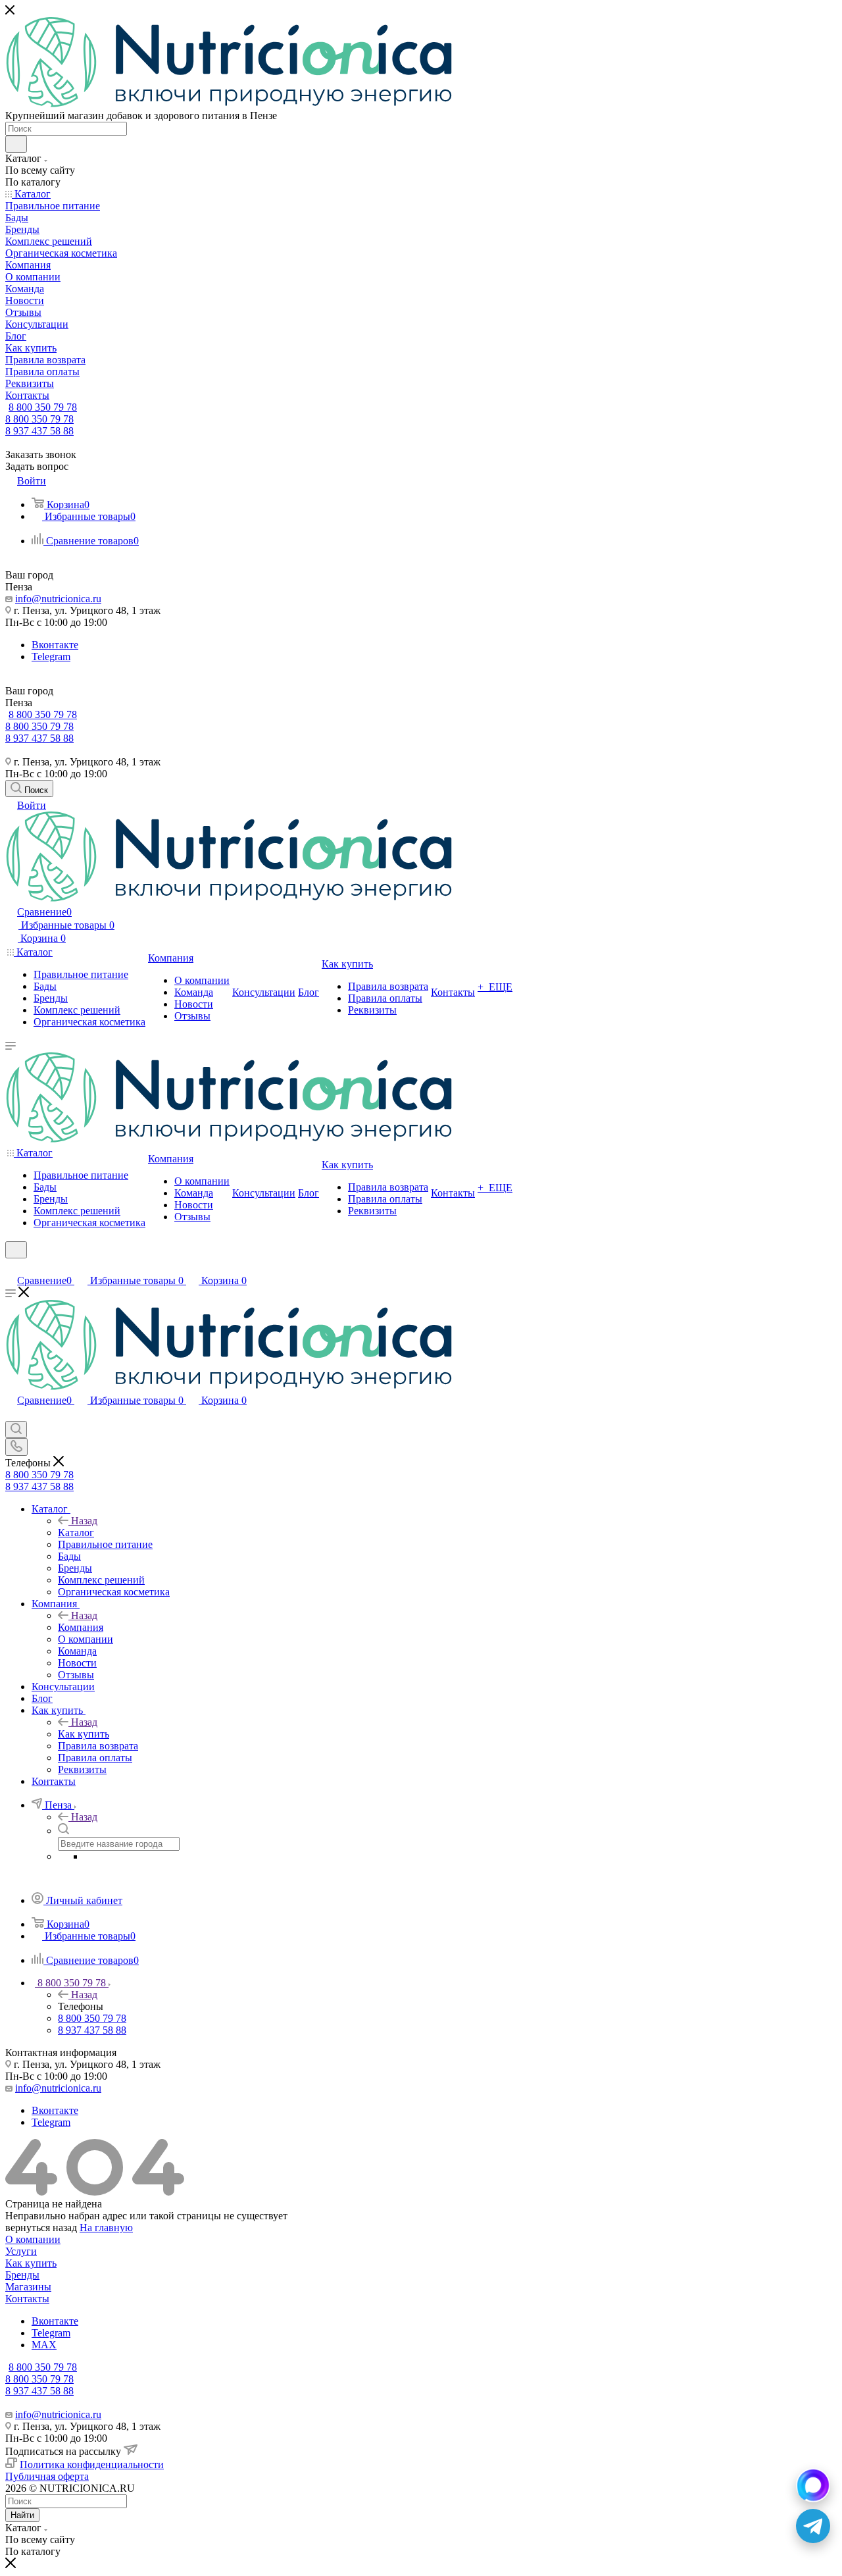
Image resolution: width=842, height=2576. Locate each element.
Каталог (76, 1533)
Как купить (84, 1734)
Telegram (51, 657)
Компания (81, 1627)
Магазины (28, 2287)
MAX (44, 2345)
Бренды (22, 2275)
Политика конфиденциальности (92, 2464)
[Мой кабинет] (11, 1267)
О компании (33, 2239)
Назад (84, 1521)
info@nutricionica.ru (58, 599)
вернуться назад (41, 2228)
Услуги (21, 2251)
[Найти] (16, 144)
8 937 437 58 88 (39, 431)
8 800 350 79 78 (43, 407)
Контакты (27, 2299)
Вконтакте (55, 645)
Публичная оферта (47, 2476)
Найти (22, 2515)
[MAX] (813, 2485)
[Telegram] (813, 2526)
